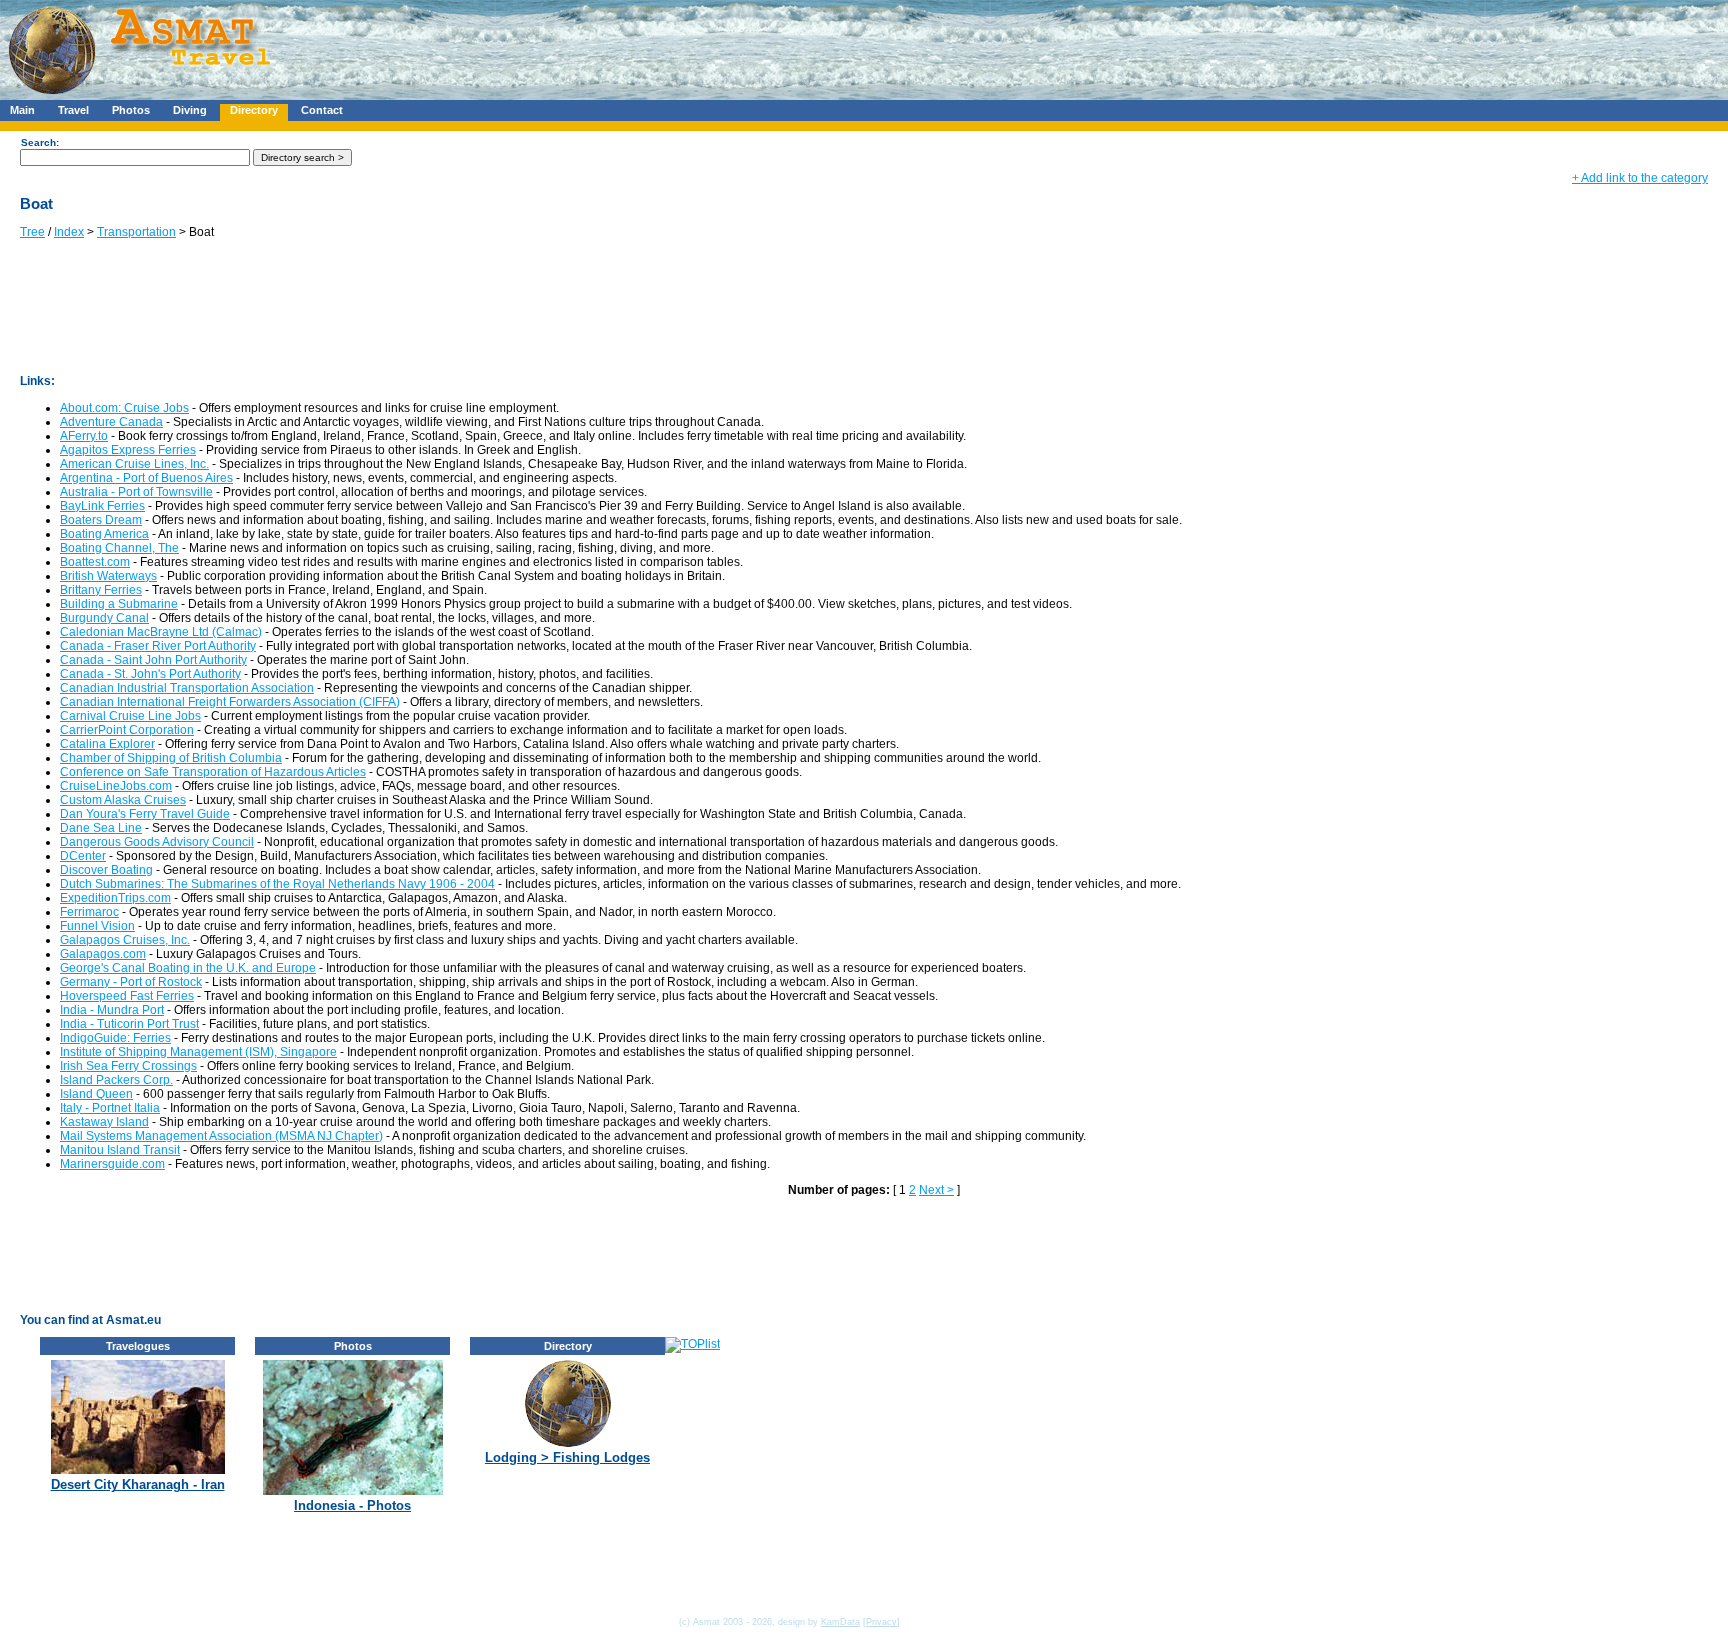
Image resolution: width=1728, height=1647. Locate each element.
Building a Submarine (119, 604)
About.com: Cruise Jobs (124, 408)
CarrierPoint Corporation (127, 730)
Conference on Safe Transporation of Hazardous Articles (213, 772)
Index (69, 232)
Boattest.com (95, 562)
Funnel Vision (97, 926)
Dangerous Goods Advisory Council (157, 842)
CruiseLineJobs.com (116, 786)
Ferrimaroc (89, 912)
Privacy (881, 1622)
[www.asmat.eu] (142, 96)
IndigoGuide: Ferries (115, 1038)
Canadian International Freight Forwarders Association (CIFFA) (230, 702)
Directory (254, 110)
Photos (131, 110)
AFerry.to (84, 436)
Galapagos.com (103, 954)
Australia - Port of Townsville (136, 492)
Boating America (104, 534)
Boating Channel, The (119, 548)
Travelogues (138, 1346)
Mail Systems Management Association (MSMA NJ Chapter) (221, 1136)
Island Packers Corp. (116, 1080)
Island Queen (96, 1094)
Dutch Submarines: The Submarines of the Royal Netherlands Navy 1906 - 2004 (277, 884)
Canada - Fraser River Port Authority (158, 646)
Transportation (136, 232)
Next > (936, 1190)
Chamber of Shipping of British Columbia (171, 758)
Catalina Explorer (107, 744)
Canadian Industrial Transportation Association (187, 688)
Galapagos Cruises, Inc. (125, 940)
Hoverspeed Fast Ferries (127, 996)
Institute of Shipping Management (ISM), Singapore (198, 1052)
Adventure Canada (111, 422)
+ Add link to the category (1640, 178)
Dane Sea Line (101, 828)
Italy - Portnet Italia (110, 1108)
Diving (190, 110)
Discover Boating (106, 870)
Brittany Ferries (101, 590)
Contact (322, 110)
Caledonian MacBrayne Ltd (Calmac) (161, 632)
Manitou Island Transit (120, 1150)
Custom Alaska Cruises (123, 800)
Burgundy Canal (104, 618)
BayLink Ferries (102, 506)
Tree (32, 232)
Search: (40, 142)
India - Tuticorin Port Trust (129, 1024)
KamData (840, 1622)
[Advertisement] (599, 45)
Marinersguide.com (112, 1164)
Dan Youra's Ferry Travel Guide (145, 814)
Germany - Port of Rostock (131, 982)
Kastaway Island (104, 1122)
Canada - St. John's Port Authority (150, 674)
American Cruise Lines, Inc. (134, 464)
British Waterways (108, 576)
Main (22, 110)
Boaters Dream (101, 520)
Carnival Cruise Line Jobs (130, 716)
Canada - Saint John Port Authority (153, 660)
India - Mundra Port (112, 1010)
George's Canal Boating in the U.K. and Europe (188, 968)
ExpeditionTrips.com (115, 898)
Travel (73, 110)
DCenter (83, 856)
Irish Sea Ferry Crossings (128, 1066)
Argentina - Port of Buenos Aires (146, 478)
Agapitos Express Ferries (128, 450)
